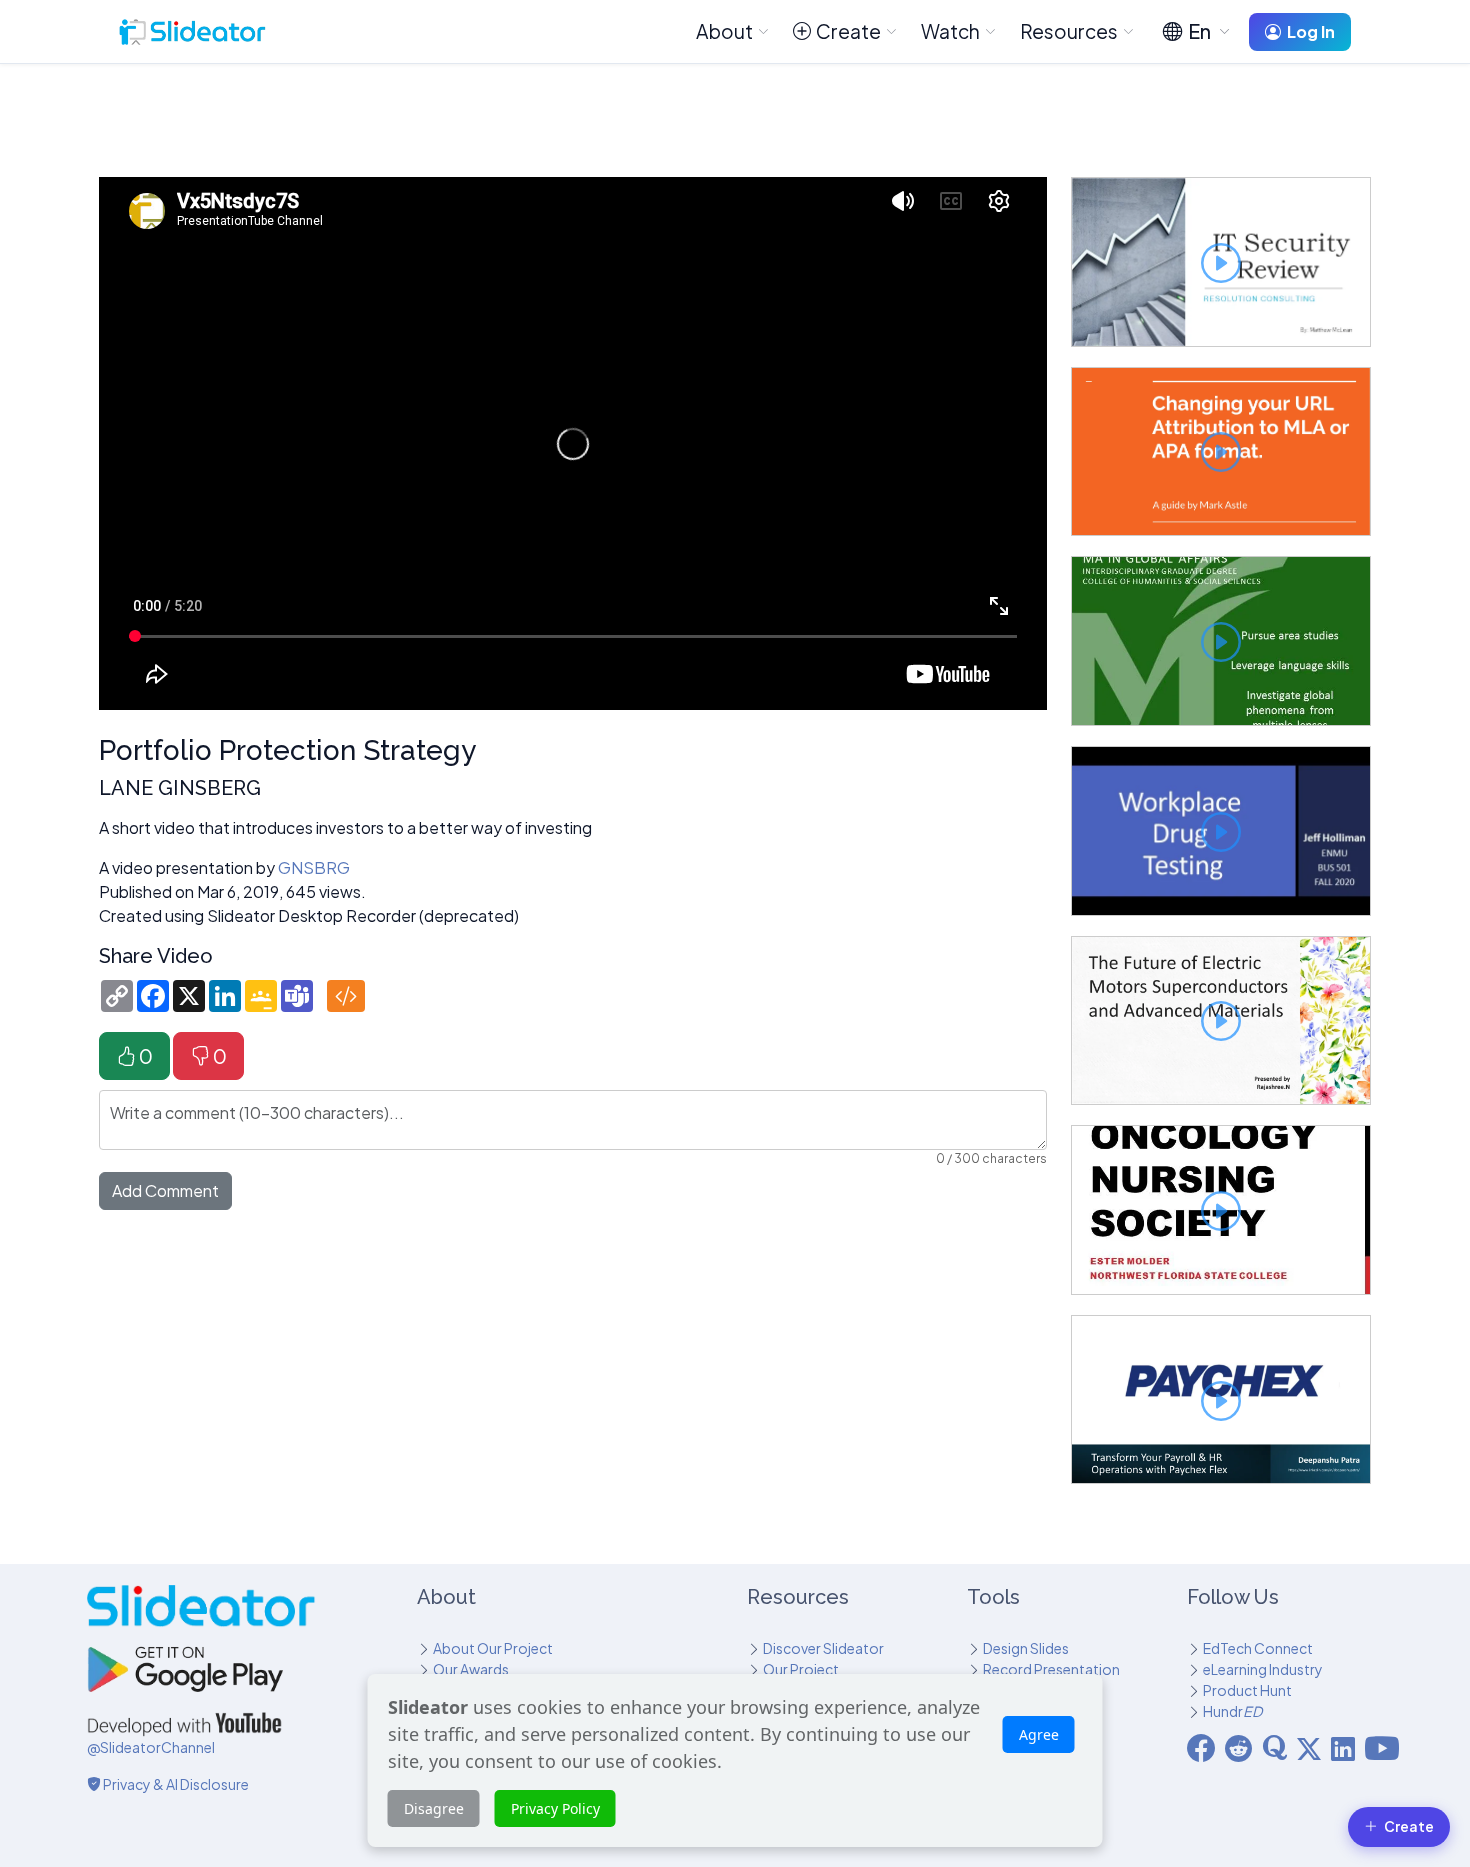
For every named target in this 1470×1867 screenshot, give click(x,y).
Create (848, 31)
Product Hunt (1247, 1690)
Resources (1069, 31)
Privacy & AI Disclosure (175, 1784)
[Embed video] (346, 996)
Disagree (434, 1808)
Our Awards (471, 1669)
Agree (1039, 1734)
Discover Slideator (823, 1648)
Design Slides (1026, 1648)
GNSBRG (314, 867)
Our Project (801, 1669)
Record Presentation (1051, 1669)
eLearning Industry (1263, 1669)
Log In (1311, 31)
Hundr (1232, 1711)
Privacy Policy (555, 1808)
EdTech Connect (1258, 1648)
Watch (950, 31)
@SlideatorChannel (151, 1747)
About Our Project (493, 1648)
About (724, 31)
